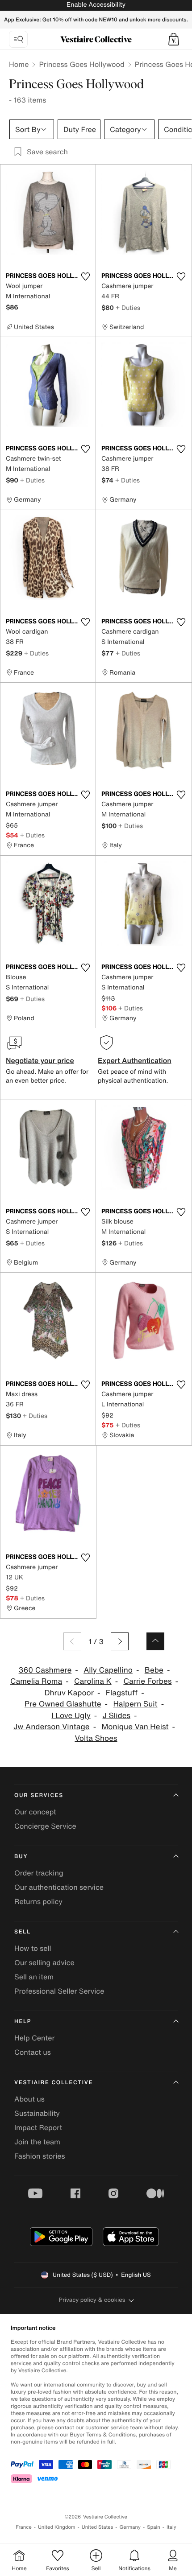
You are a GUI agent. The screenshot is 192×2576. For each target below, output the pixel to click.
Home (19, 64)
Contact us (33, 2052)
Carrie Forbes (147, 1681)
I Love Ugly (71, 1716)
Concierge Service (45, 1826)
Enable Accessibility (96, 5)
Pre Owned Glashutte (63, 1704)
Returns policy (38, 1901)
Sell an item (34, 1977)
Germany (130, 2527)
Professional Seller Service (59, 1991)
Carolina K (93, 1681)
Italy (171, 2527)
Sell (23, 1932)
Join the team (37, 2142)
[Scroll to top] (155, 1641)
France (24, 2527)
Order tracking (39, 1873)
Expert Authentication (135, 1060)
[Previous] (72, 1641)
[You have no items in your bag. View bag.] (174, 39)
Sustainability (37, 2113)
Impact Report (38, 2127)
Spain (154, 2527)
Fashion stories (40, 2156)
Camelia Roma (36, 1681)
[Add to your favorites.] (85, 276)
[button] (174, 39)
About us (29, 2099)
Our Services (39, 1795)
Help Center (34, 2038)
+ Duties (128, 307)
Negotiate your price (40, 1060)
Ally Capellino (108, 1670)
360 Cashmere (45, 1670)
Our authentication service (59, 1887)
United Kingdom (57, 2527)
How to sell (33, 1948)
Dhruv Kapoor (69, 1693)
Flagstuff (122, 1693)
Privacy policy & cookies (92, 2300)
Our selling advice (44, 1962)
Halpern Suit (135, 1704)
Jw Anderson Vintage (52, 1727)
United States (98, 2527)
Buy (21, 1857)
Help (23, 2022)
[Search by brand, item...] (18, 39)
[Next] (120, 1641)
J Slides (117, 1716)
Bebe (154, 1670)
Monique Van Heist (135, 1727)
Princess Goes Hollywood (81, 64)
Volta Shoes (96, 1738)
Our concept (35, 1812)
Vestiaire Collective (54, 2083)
